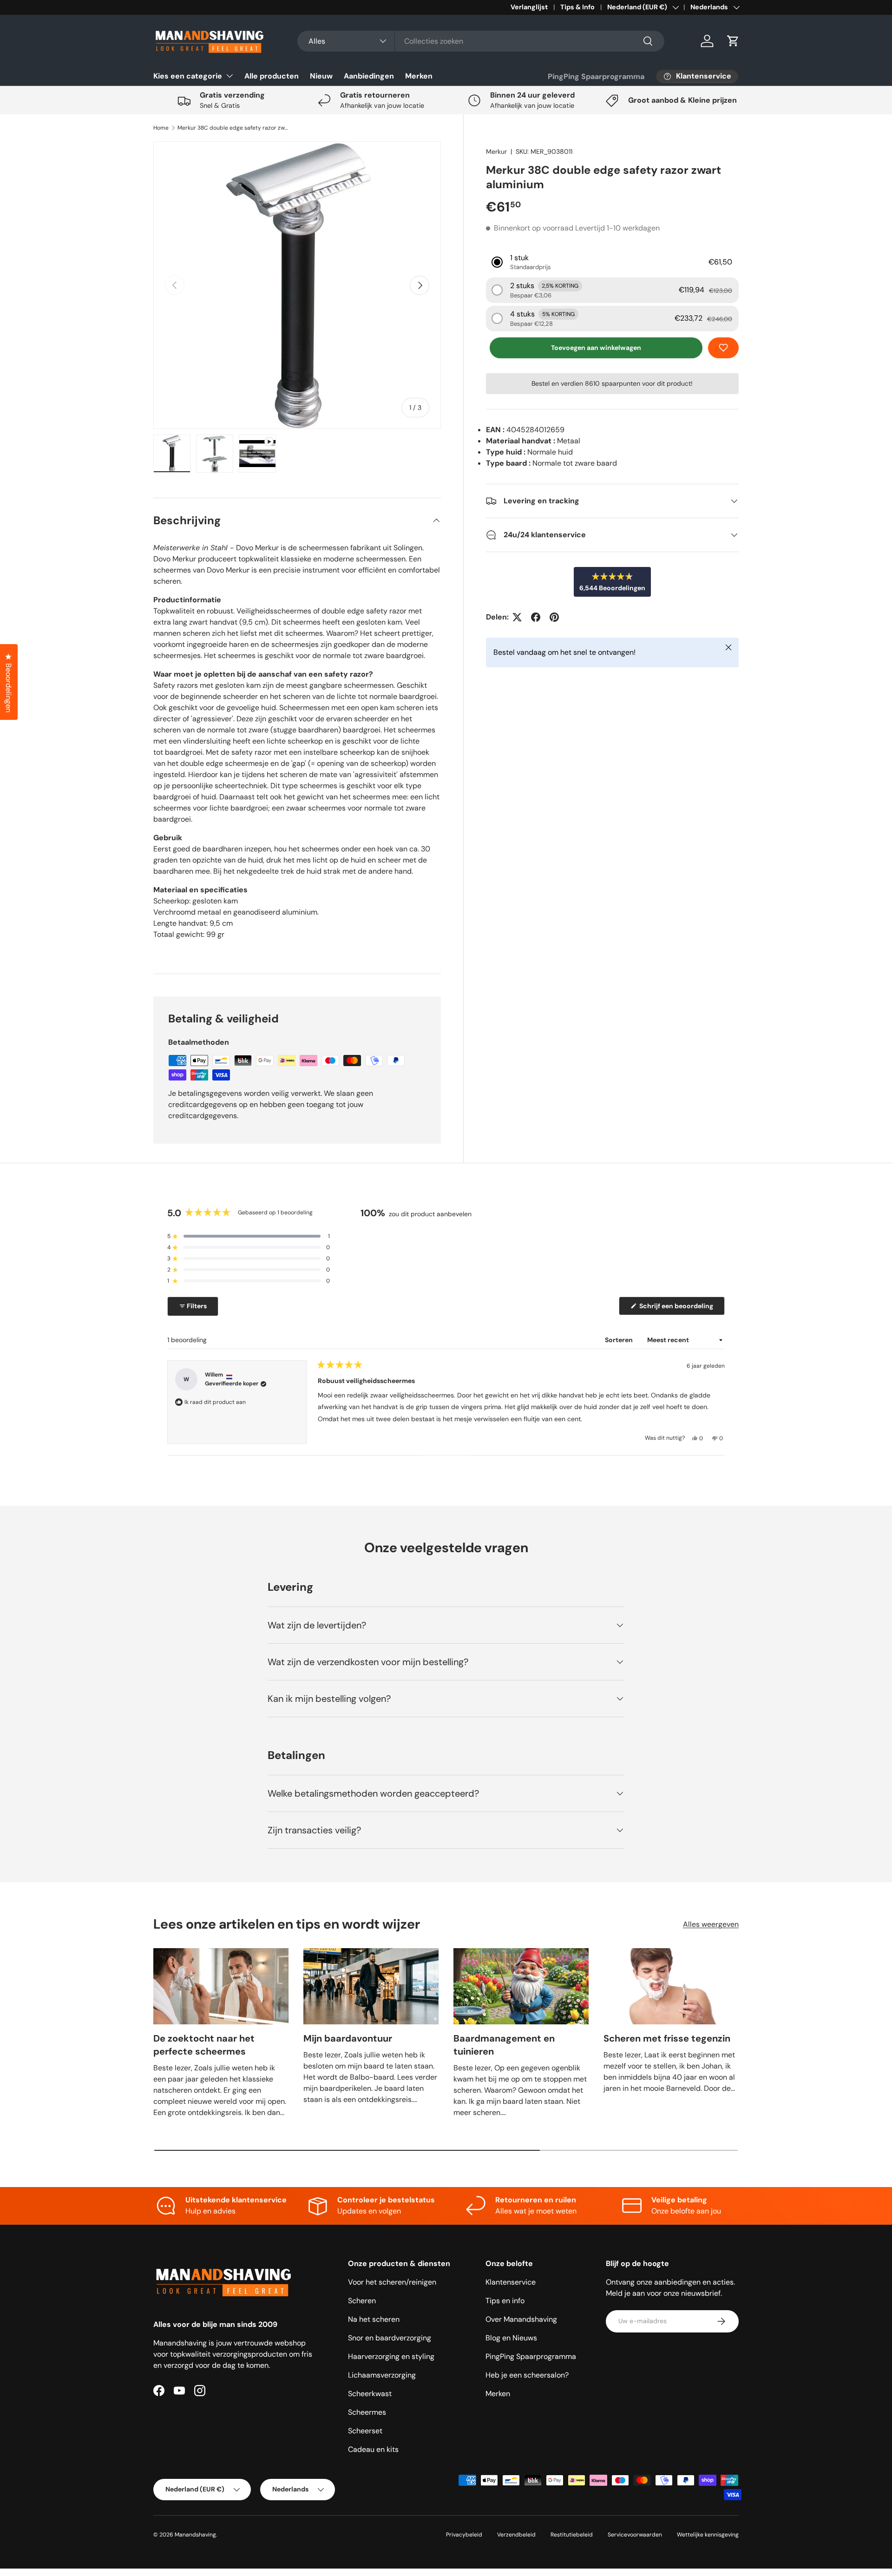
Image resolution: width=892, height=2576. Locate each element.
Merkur (496, 152)
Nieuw (321, 76)
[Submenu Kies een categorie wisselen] (230, 76)
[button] (733, 41)
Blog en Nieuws (511, 2338)
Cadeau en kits (373, 2449)
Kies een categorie (188, 76)
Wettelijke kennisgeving (708, 2535)
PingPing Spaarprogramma (596, 76)
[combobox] (481, 41)
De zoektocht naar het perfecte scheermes (204, 2045)
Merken (419, 76)
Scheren (362, 2301)
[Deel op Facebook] (536, 617)
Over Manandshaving (521, 2319)
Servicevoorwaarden (635, 2535)
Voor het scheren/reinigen (392, 2282)
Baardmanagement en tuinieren (504, 2045)
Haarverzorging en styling (391, 2356)
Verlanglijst (529, 7)
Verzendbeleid (516, 2535)
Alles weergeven (711, 1924)
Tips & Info (577, 7)
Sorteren (620, 1340)
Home (161, 128)
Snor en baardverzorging (390, 2338)
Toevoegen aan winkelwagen (596, 348)
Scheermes (367, 2412)
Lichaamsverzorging (382, 2375)
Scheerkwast (370, 2394)
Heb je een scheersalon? (527, 2375)
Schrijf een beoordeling (678, 1308)
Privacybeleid (464, 2535)
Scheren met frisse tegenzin (667, 2038)
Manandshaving (195, 2535)
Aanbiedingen (369, 76)
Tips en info (505, 2301)
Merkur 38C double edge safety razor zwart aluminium (233, 128)
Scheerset (365, 2431)
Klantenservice (511, 2282)
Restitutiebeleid (572, 2535)
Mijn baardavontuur (348, 2038)
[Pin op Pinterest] (554, 617)
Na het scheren (374, 2319)
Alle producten (272, 76)
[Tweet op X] (517, 617)
